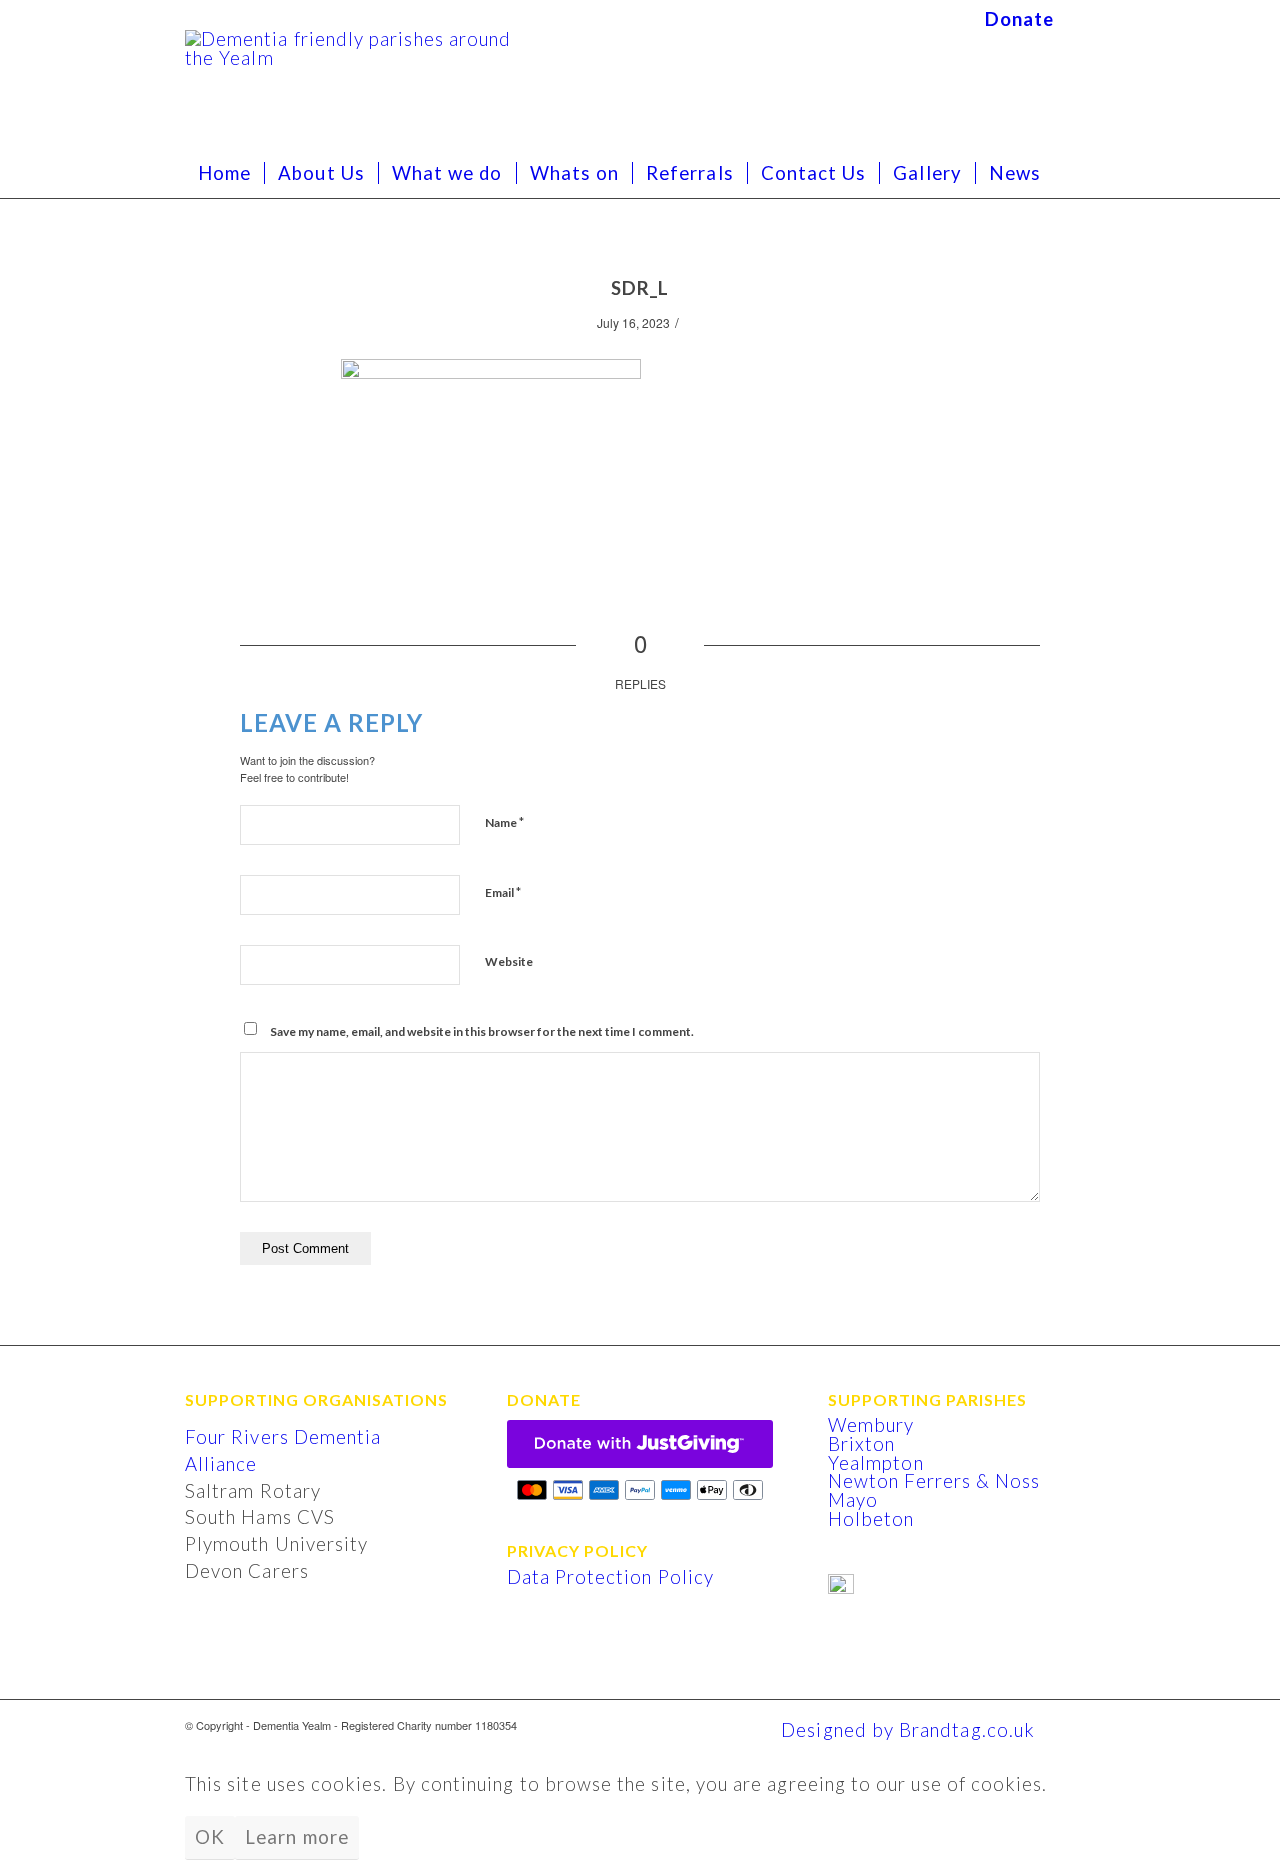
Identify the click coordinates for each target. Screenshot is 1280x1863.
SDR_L (640, 288)
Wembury (871, 1425)
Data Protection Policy (610, 1577)
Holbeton (871, 1519)
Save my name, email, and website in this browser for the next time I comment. (482, 1031)
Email (503, 892)
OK (210, 1837)
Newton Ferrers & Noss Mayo (934, 1490)
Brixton (861, 1444)
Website (509, 961)
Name (504, 822)
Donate (1019, 19)
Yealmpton (876, 1463)
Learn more (297, 1837)
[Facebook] (1080, 15)
